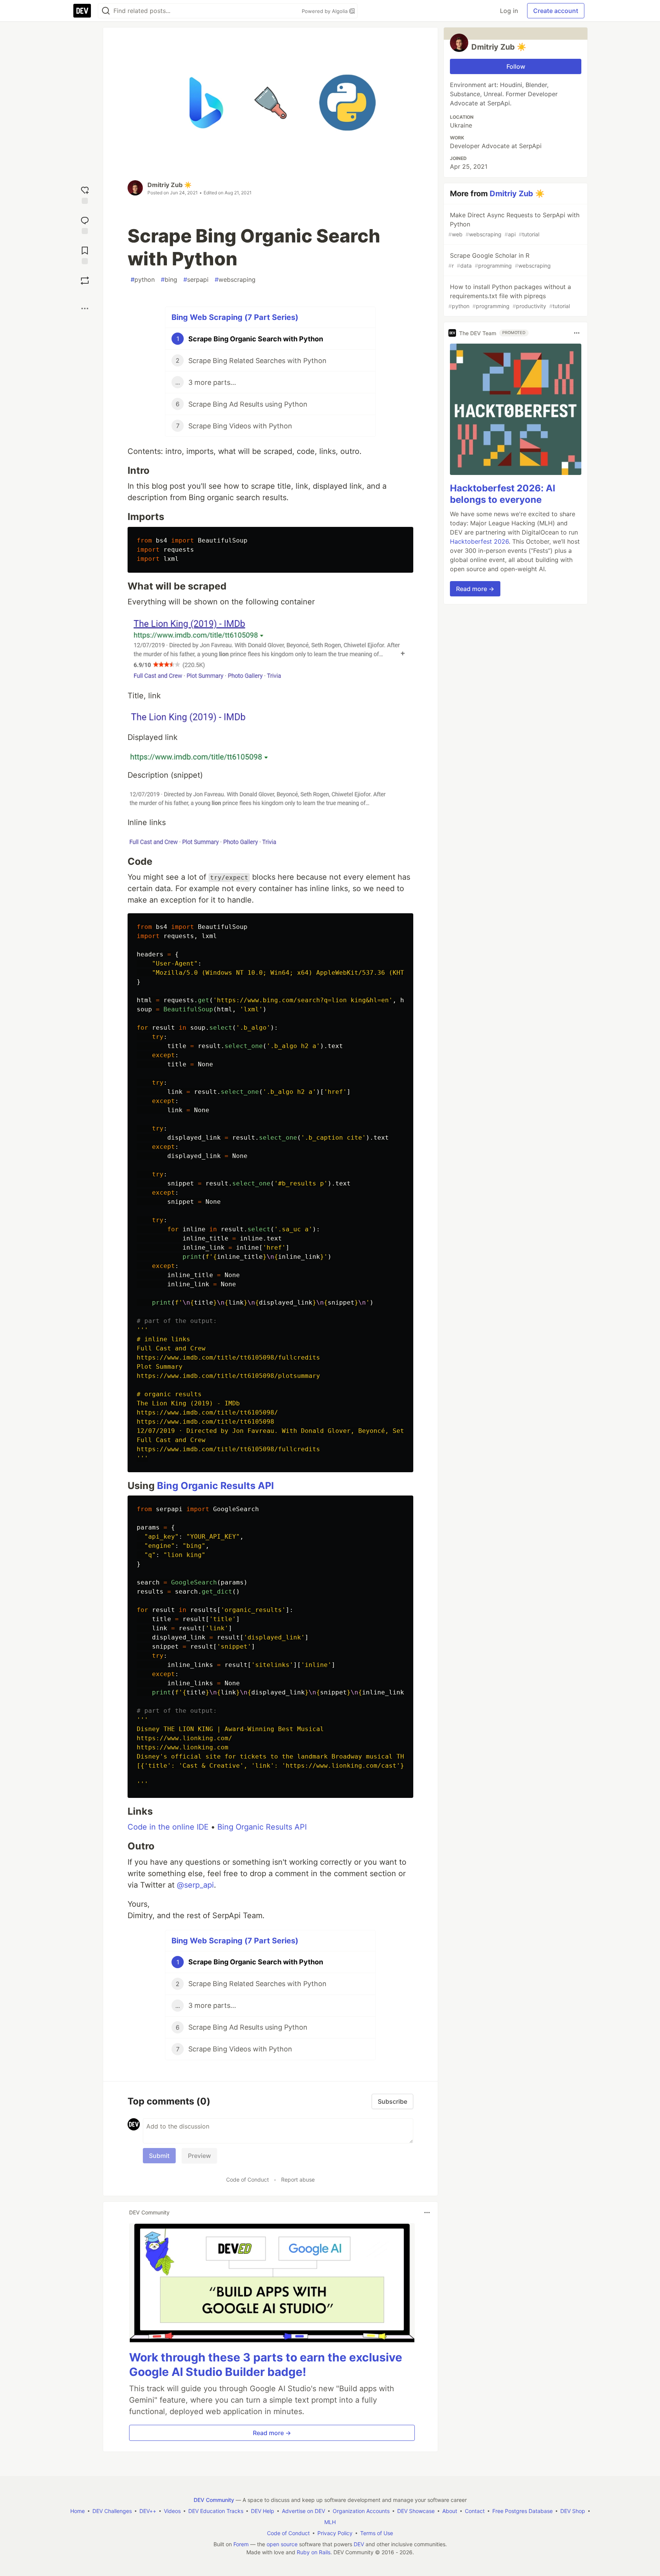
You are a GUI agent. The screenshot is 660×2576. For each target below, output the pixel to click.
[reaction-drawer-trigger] (85, 194)
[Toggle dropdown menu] (427, 2213)
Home (78, 2511)
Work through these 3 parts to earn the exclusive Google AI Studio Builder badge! (266, 2364)
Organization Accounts (361, 2511)
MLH (330, 2522)
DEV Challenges (112, 2511)
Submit (159, 2156)
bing (169, 279)
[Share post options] (85, 308)
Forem (241, 2544)
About (450, 2511)
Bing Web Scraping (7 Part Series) (235, 317)
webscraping (235, 279)
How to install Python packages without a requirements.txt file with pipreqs (510, 296)
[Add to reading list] (85, 254)
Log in (509, 11)
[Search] (106, 11)
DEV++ (148, 2511)
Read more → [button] (272, 2433)
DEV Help (263, 2511)
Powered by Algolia (325, 11)
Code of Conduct (247, 2180)
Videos (172, 2511)
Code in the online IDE (168, 1827)
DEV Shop (573, 2511)
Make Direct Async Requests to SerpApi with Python (514, 224)
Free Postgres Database (522, 2511)
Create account (556, 11)
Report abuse (298, 2180)
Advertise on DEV (303, 2511)
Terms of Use (377, 2533)
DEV (359, 2544)
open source (282, 2544)
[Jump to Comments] (85, 224)
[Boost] (85, 281)
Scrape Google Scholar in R (500, 260)
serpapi (196, 279)
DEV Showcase (416, 2511)
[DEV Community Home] (82, 11)
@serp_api (195, 1885)
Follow (516, 66)
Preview (199, 2156)
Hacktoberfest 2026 (479, 541)
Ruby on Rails (314, 2552)
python (143, 279)
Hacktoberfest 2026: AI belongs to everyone (503, 494)
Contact (475, 2511)
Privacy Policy (335, 2533)
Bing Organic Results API (215, 1486)
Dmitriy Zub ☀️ (170, 185)
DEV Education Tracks (216, 2511)
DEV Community (214, 2500)
